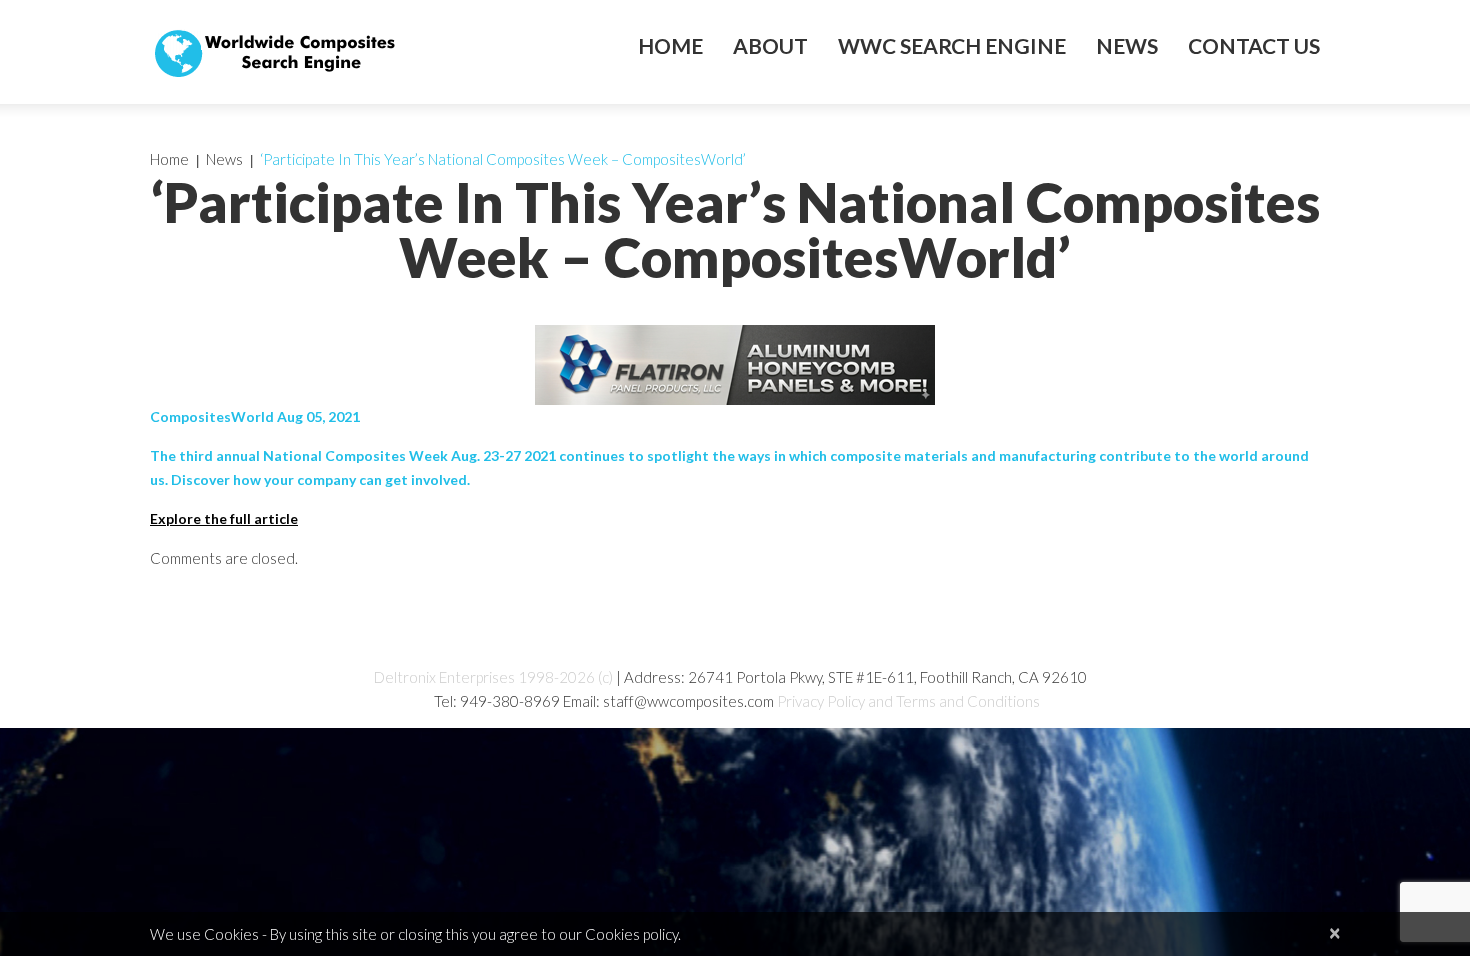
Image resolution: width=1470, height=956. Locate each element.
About (770, 46)
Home (670, 46)
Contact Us (1254, 46)
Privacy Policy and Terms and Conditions (908, 701)
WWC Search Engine (952, 46)
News (1127, 46)
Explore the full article (224, 518)
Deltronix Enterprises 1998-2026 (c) (493, 677)
